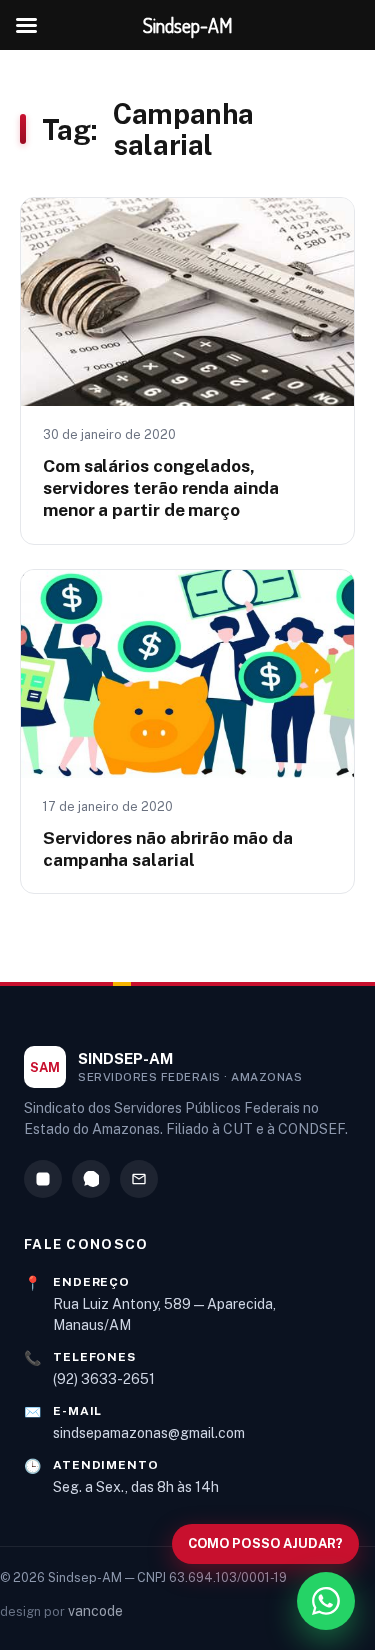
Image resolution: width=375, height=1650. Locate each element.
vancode (95, 1611)
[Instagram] (43, 1179)
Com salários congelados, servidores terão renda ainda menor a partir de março (161, 488)
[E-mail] (139, 1179)
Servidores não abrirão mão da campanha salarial (167, 848)
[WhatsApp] (91, 1179)
